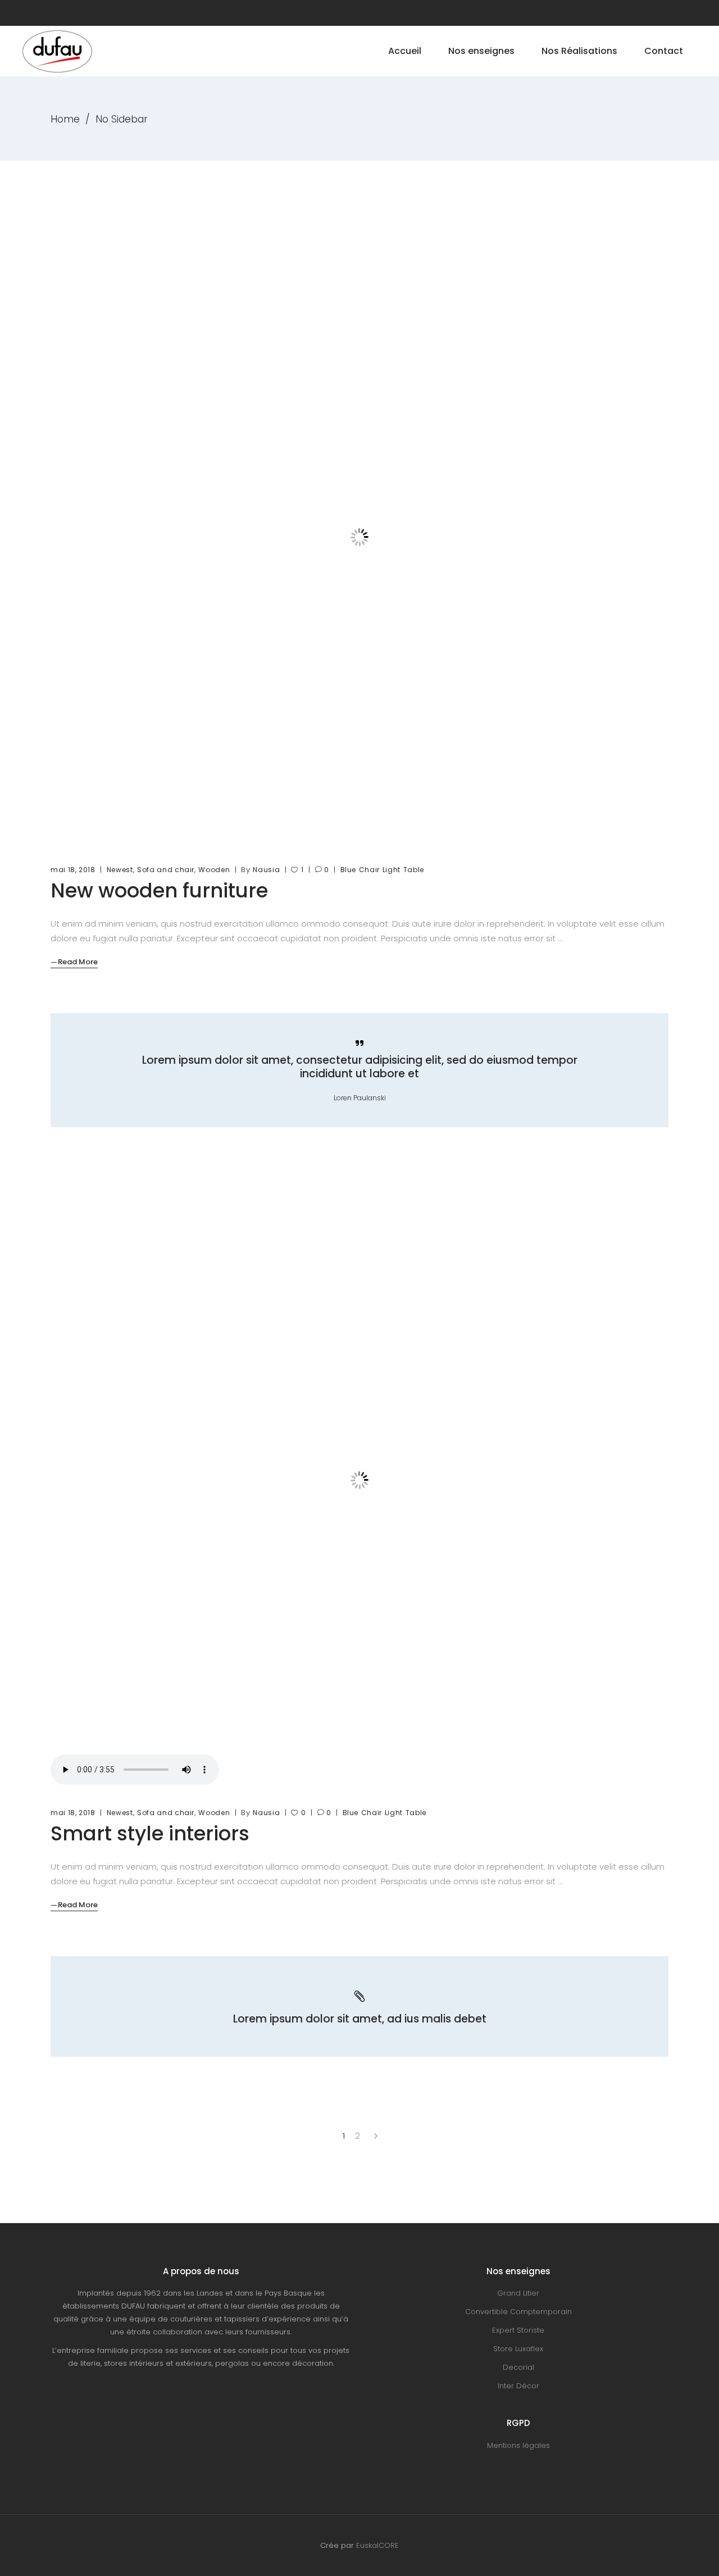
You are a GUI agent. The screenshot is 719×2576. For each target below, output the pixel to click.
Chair (369, 870)
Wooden (214, 870)
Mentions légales (518, 2445)
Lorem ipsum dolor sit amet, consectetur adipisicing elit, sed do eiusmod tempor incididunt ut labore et (360, 1067)
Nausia (266, 870)
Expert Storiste (518, 2330)
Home (65, 119)
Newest (120, 870)
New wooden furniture (159, 890)
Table (414, 870)
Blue (349, 870)
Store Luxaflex (518, 2349)
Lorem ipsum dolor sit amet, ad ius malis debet (360, 2019)
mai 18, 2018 (73, 870)
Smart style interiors (150, 1833)
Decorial (518, 2367)
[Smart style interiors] (359, 1480)
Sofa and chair (166, 870)
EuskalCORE (377, 2545)
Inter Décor (518, 2386)
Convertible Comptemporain (518, 2312)
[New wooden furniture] (359, 537)
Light (392, 870)
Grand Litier (518, 2293)
